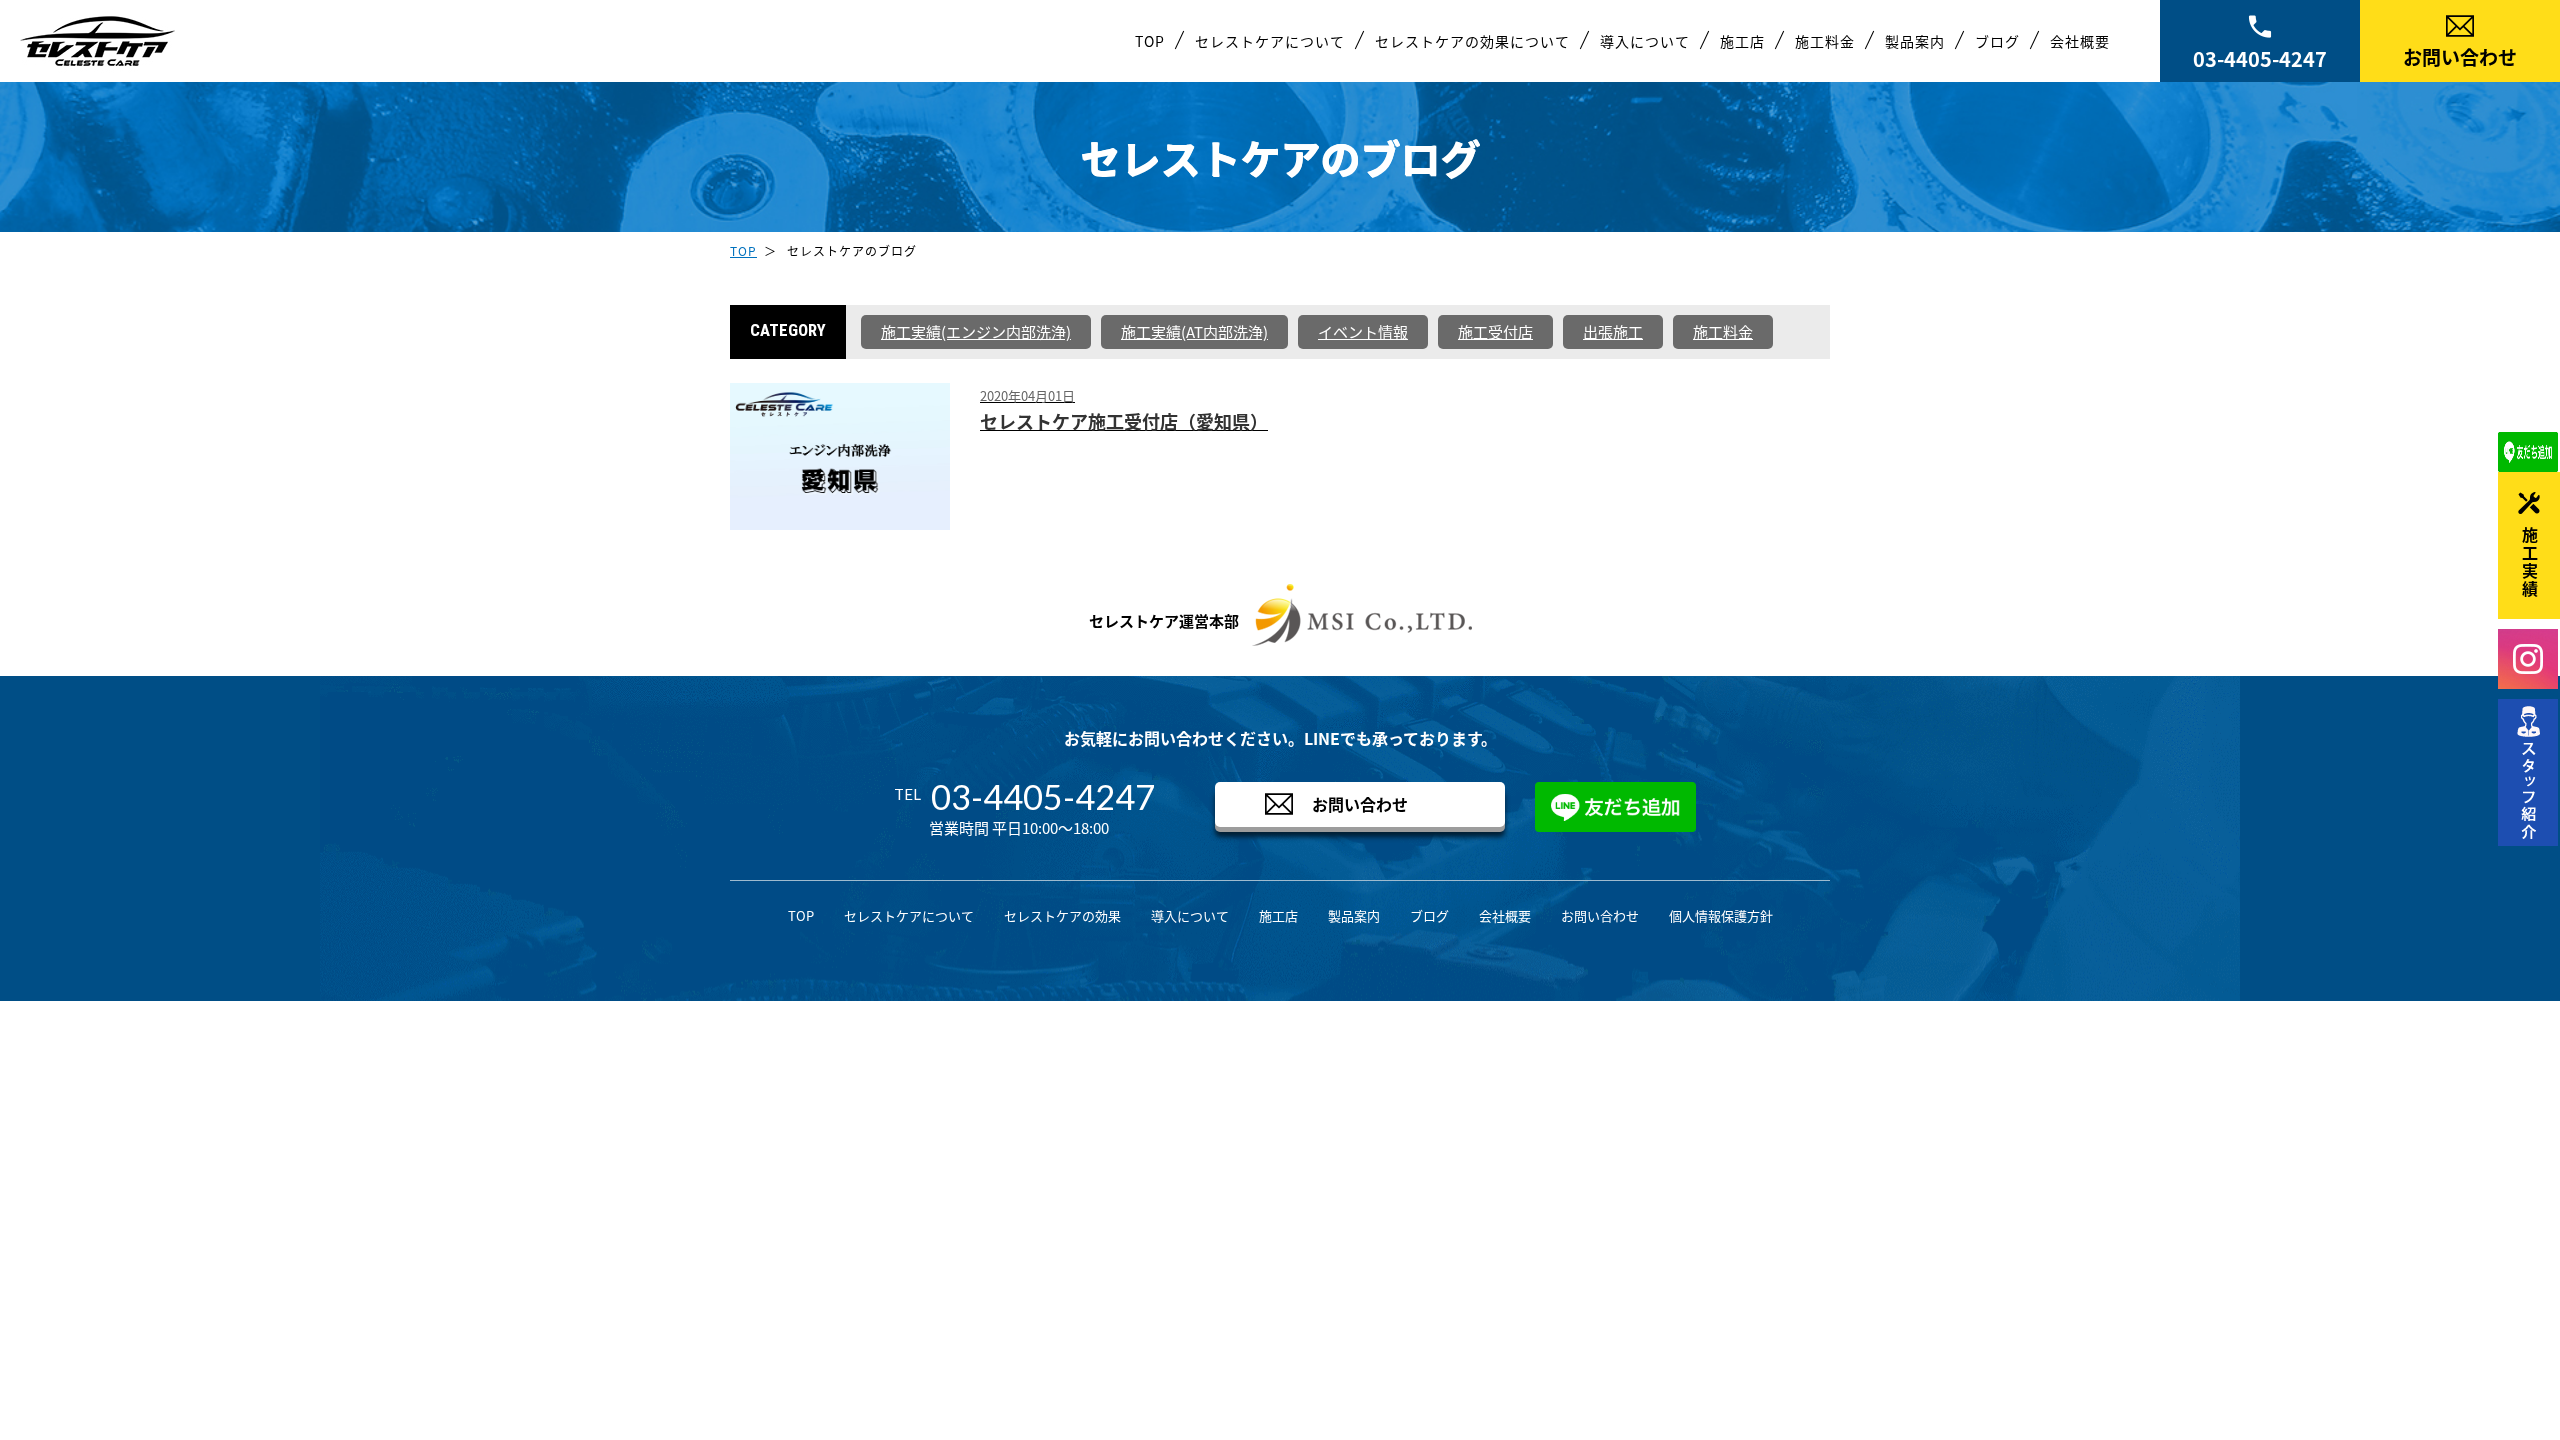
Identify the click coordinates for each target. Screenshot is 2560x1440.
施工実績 (2530, 563)
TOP (1150, 41)
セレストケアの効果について (1472, 41)
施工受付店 (1495, 331)
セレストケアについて (1270, 41)
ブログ (1997, 41)
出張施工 (1613, 331)
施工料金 (1825, 41)
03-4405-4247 (2260, 58)
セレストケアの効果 (1062, 915)
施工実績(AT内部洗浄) (1194, 331)
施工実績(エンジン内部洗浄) (976, 331)
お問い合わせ (2460, 56)
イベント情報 (1363, 331)
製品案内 (1915, 41)
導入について (1645, 41)
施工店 (1742, 41)
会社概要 (2080, 41)
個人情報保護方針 (1721, 915)
